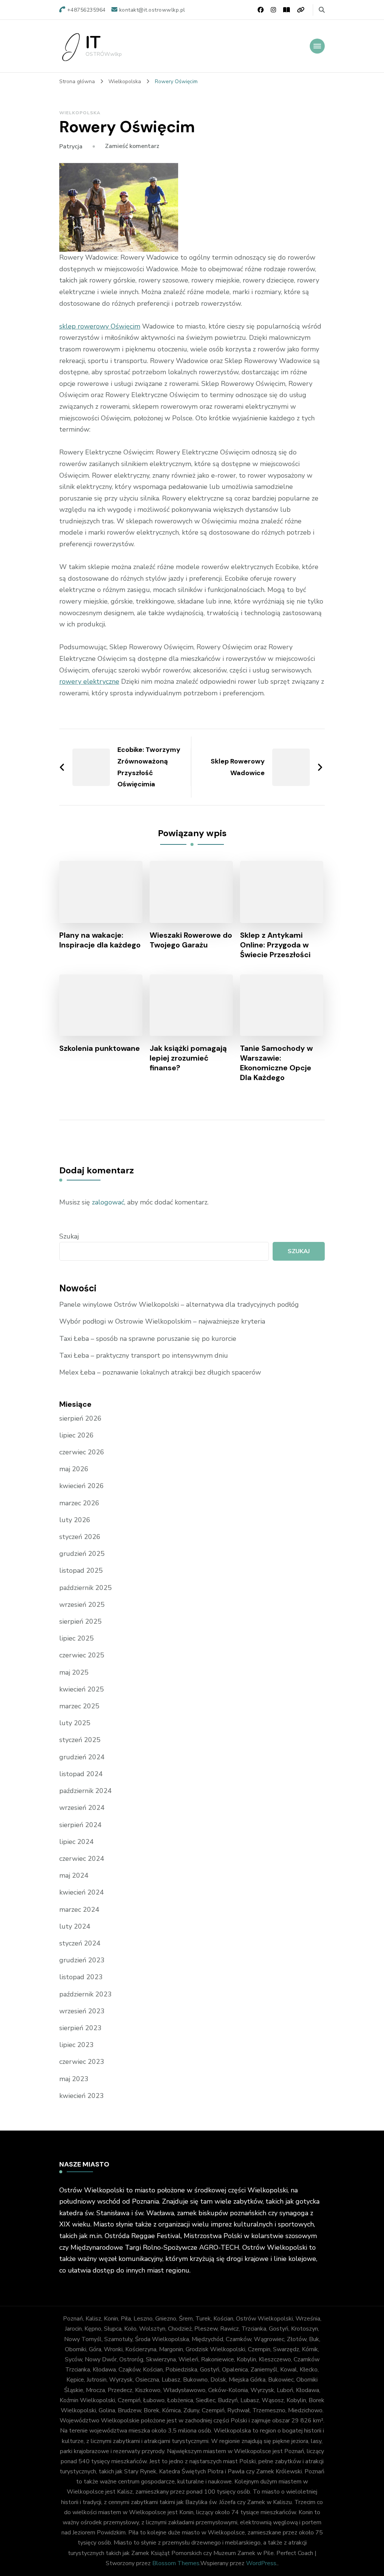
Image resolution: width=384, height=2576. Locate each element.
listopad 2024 (81, 1774)
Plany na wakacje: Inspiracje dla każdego (100, 940)
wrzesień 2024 (82, 1808)
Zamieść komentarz (132, 146)
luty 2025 (75, 1723)
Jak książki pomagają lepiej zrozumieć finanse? (188, 1058)
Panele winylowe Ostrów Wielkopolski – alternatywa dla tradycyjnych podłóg (179, 1304)
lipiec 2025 (76, 1638)
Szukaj (69, 1236)
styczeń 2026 (80, 1537)
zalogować (108, 1202)
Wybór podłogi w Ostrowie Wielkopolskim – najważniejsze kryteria (162, 1321)
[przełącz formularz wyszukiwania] (322, 10)
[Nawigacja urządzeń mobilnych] (317, 46)
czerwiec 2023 (82, 2062)
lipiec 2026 (76, 1435)
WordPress (261, 2563)
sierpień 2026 (80, 1418)
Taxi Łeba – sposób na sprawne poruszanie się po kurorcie (148, 1339)
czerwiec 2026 (82, 1452)
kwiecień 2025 (82, 1689)
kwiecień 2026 (82, 1486)
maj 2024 (74, 1875)
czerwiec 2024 (82, 1859)
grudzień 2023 (82, 1960)
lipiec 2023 (76, 2045)
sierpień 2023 (80, 2028)
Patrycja (71, 146)
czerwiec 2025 (82, 1655)
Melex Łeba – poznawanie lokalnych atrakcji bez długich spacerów (160, 1372)
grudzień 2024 (82, 1757)
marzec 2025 (79, 1706)
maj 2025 (74, 1672)
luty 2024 (75, 1926)
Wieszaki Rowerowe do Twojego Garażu (191, 940)
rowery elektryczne (89, 681)
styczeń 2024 (80, 1943)
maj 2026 (74, 1469)
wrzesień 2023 (82, 2011)
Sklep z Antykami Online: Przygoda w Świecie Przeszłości (275, 945)
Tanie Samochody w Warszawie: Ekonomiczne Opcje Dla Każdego (276, 1063)
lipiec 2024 (76, 1842)
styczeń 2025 (80, 1740)
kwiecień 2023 (82, 2096)
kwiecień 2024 (82, 1892)
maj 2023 (74, 2079)
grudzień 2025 (82, 1554)
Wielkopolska (80, 113)
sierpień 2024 (80, 1825)
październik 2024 (85, 1791)
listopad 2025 (81, 1570)
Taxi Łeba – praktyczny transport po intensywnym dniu (144, 1355)
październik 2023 (85, 1994)
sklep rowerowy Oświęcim (100, 326)
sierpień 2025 (80, 1621)
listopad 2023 (81, 1977)
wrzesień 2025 (82, 1605)
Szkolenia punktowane (100, 1048)
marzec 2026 (79, 1503)
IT (93, 43)
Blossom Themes (176, 2563)
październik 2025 (85, 1588)
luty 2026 (75, 1520)
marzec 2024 (79, 1910)
